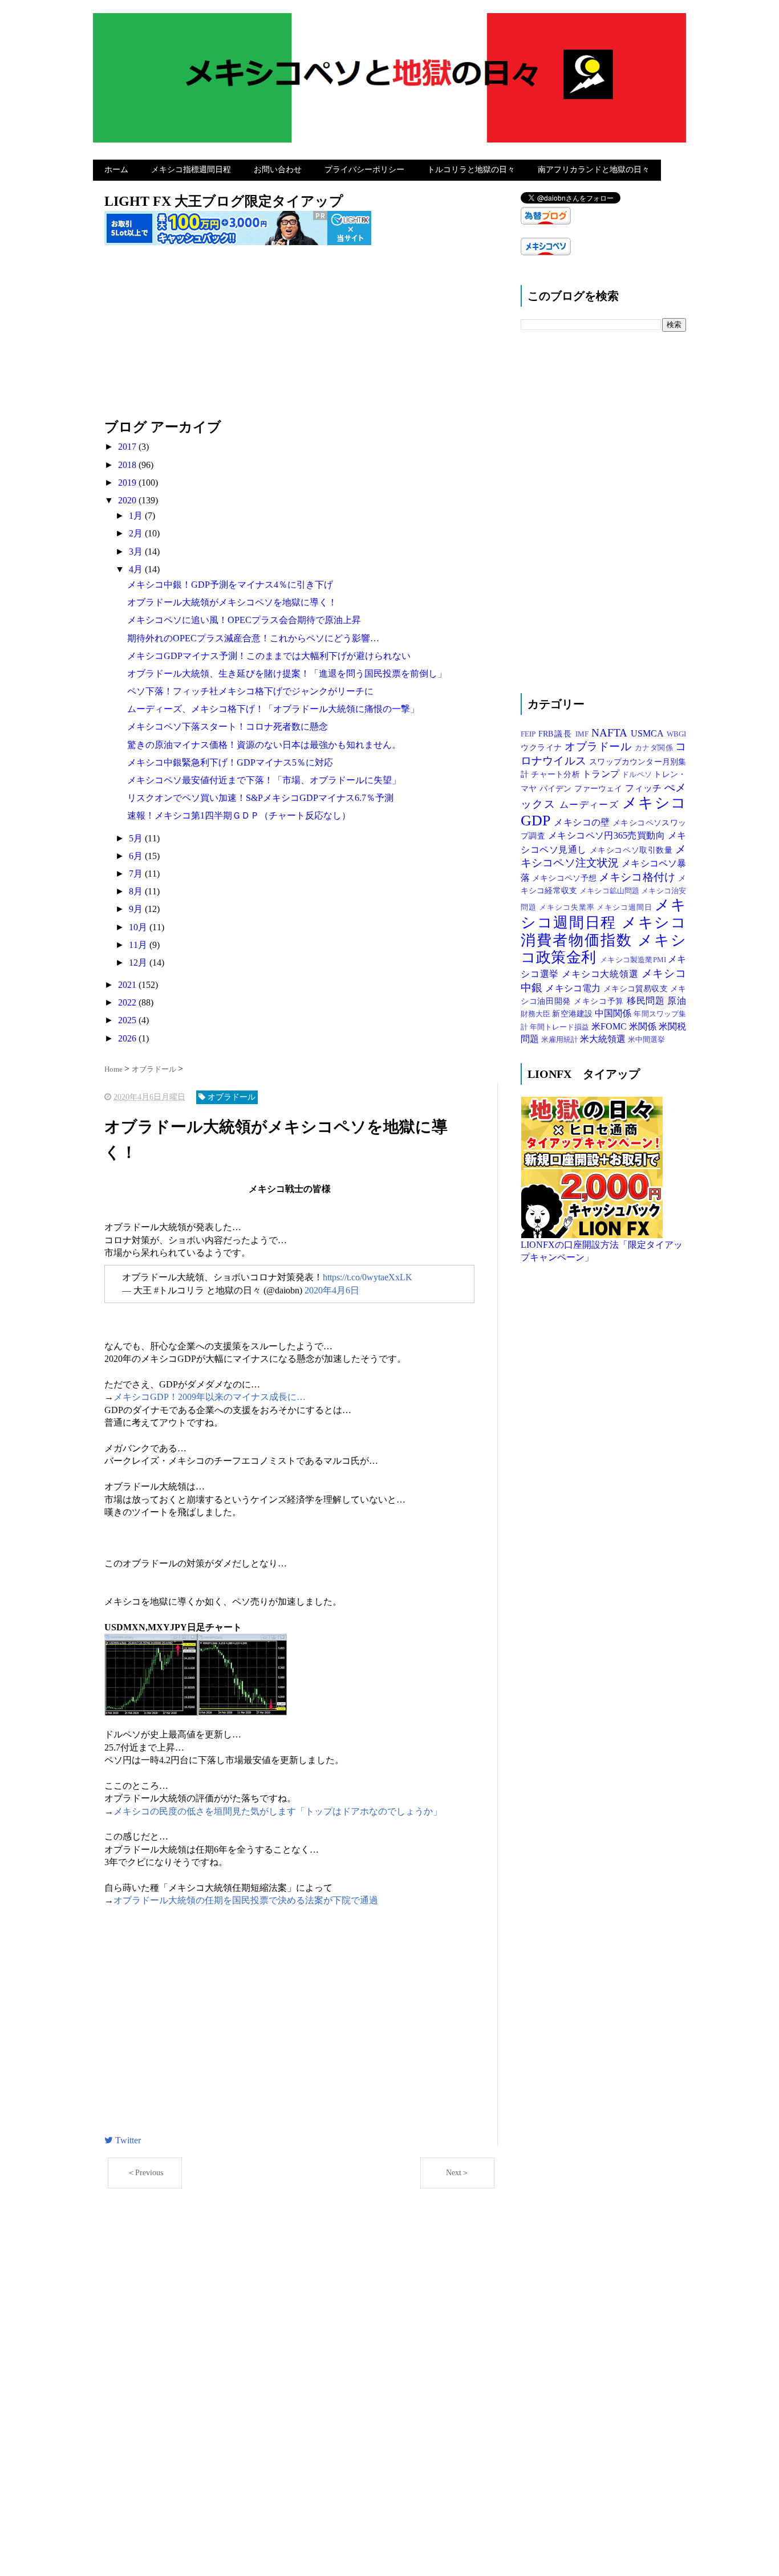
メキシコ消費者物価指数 (603, 931)
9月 (137, 909)
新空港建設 (573, 1014)
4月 (137, 569)
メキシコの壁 (583, 822)
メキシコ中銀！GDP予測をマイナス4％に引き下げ (230, 585)
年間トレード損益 (560, 1027)
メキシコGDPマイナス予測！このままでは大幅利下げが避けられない (269, 656)
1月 (137, 516)
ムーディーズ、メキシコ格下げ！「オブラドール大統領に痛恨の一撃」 (273, 709)
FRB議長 (557, 734)
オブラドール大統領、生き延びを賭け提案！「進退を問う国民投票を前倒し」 (287, 673)
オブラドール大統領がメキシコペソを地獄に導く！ (232, 602)
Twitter (127, 2140)
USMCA (649, 733)
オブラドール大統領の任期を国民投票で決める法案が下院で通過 (246, 1900)
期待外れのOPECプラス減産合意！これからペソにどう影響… (253, 638)
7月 (137, 874)
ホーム (116, 170)
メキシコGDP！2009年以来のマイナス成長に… (210, 1397)
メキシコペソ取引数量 (632, 850)
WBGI (676, 734)
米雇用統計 (561, 1040)
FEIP (530, 734)
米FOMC (610, 1026)
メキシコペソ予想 (565, 878)
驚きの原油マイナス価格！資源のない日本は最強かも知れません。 (264, 745)
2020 (128, 500)
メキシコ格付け (638, 877)
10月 (139, 927)
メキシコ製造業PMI (634, 960)
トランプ (602, 774)
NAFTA (611, 733)
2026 (128, 1038)
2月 (137, 533)
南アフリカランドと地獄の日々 (594, 170)
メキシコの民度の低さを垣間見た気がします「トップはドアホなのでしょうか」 (278, 1811)
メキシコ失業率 (568, 907)
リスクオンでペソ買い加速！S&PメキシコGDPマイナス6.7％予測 (260, 798)
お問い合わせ (278, 170)
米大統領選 (604, 1039)
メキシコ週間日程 (603, 914)
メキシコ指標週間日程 (191, 170)
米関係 (644, 1026)
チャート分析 (557, 774)
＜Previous (145, 2173)
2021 (128, 985)
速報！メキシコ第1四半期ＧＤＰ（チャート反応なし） (239, 815)
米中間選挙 (646, 1040)
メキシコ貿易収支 (637, 988)
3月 (137, 552)
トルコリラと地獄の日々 (471, 170)
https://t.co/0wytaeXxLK (368, 1277)
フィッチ (645, 788)
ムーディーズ (591, 805)
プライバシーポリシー (364, 170)
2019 (128, 483)
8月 (137, 891)
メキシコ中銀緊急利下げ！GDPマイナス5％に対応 (230, 762)
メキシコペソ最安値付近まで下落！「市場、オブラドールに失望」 (264, 780)
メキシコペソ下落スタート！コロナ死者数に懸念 (228, 727)
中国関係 (614, 1013)
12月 (139, 963)
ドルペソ (638, 775)
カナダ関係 (655, 748)
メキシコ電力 (574, 988)
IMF (583, 734)
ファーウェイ (600, 788)
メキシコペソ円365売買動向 (608, 835)
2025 (128, 1020)
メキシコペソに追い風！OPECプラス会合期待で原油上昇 (244, 620)
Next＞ (458, 2173)
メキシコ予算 (600, 1001)
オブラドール (600, 746)
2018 (128, 465)
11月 (139, 945)
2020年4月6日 (332, 1290)
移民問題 (647, 1001)
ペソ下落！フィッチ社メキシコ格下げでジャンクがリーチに (250, 691)
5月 (137, 838)
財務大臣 (536, 1014)
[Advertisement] (301, 338)
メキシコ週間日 (626, 907)
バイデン (557, 788)
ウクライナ (543, 747)
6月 (137, 856)
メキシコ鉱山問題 (610, 891)
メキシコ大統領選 (601, 974)
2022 (128, 1002)
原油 (677, 1001)
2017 (128, 447)
